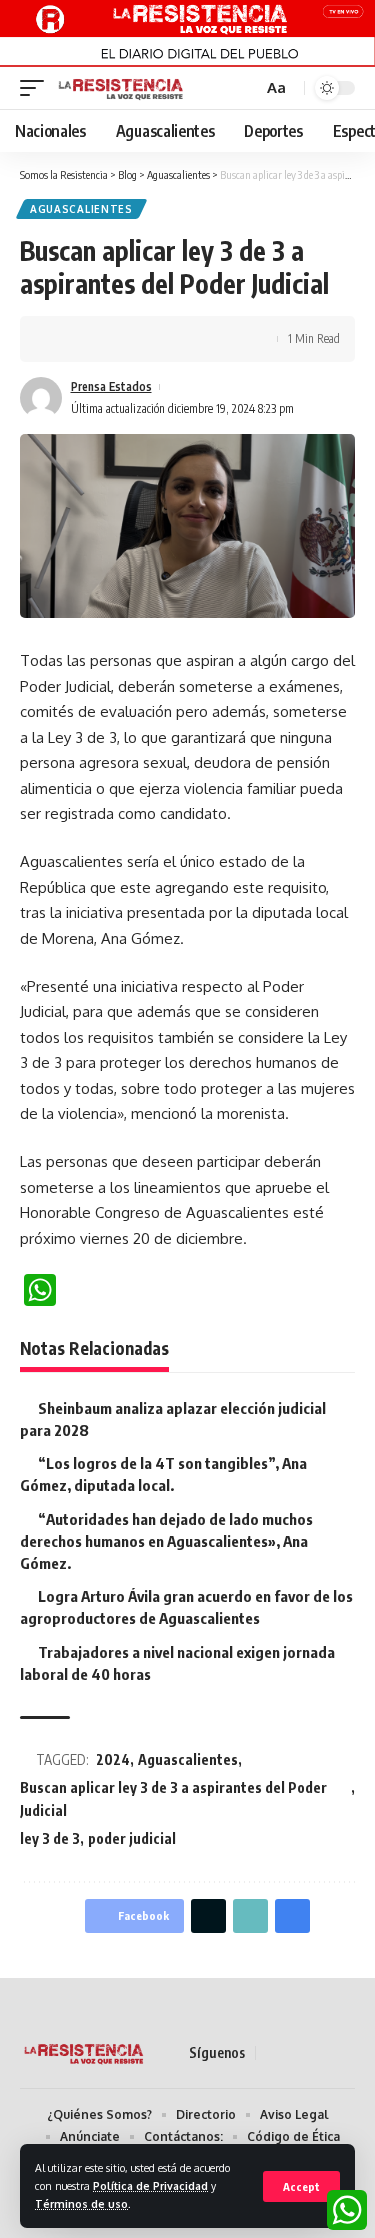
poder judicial (132, 1838)
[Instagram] (344, 2053)
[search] (245, 88)
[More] (189, 339)
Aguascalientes (81, 209)
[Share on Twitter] (96, 339)
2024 (113, 1759)
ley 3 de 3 (50, 1838)
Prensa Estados (111, 386)
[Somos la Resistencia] (121, 88)
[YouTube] (320, 2053)
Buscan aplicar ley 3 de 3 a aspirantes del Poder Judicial (173, 1799)
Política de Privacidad (150, 2185)
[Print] (158, 339)
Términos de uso (81, 2203)
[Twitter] (296, 2053)
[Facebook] (272, 2053)
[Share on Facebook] (65, 339)
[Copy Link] (127, 339)
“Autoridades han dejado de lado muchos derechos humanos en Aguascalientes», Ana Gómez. (166, 1541)
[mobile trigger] (37, 88)
